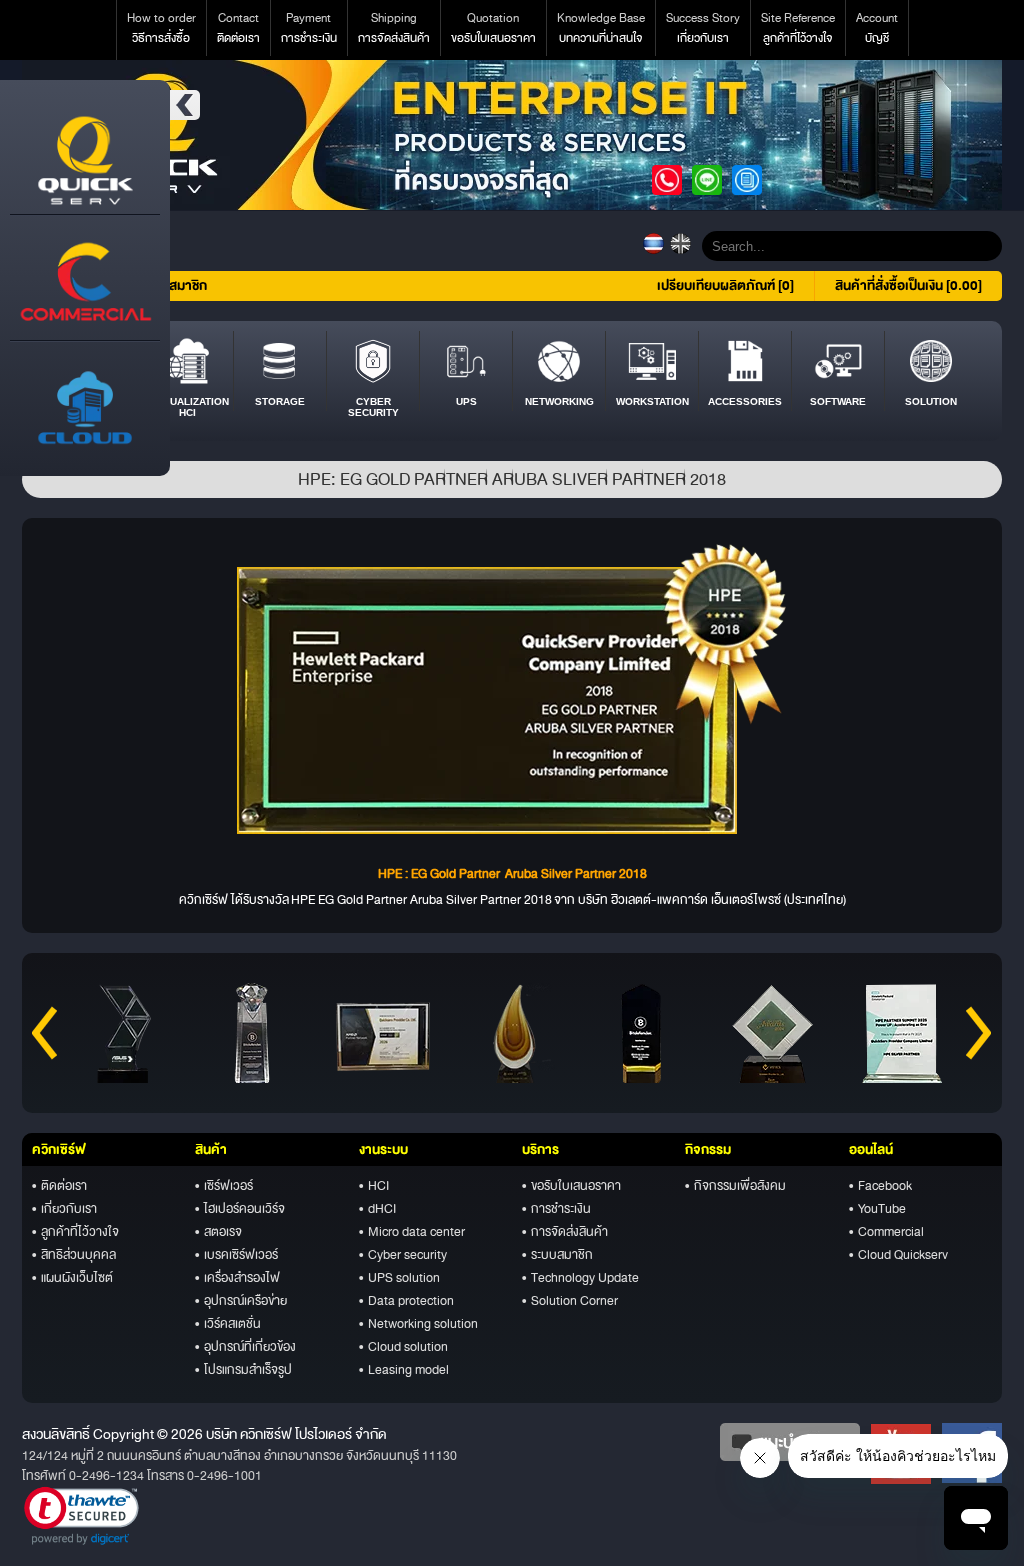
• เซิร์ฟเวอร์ (224, 1186)
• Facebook (880, 1186)
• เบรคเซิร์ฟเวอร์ (236, 1255)
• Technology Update (580, 1278)
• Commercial (886, 1232)
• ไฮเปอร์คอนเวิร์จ (240, 1209)
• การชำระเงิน (556, 1209)
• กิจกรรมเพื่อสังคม (735, 1186)
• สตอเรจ (218, 1232)
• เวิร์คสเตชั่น (228, 1324)
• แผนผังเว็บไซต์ (72, 1278)
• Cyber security (403, 1255)
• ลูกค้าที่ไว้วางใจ (75, 1232)
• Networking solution (418, 1324)
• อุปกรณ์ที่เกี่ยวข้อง (245, 1347)
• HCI (374, 1186)
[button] (81, 1516)
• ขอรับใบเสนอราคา (571, 1186)
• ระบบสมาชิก (557, 1255)
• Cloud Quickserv (898, 1255)
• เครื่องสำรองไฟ (237, 1278)
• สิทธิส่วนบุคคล (74, 1255)
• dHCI (377, 1209)
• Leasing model (404, 1370)
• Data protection (406, 1301)
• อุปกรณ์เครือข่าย (241, 1301)
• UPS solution (399, 1278)
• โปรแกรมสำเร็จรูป (243, 1370)
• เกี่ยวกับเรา (64, 1209)
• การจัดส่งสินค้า (565, 1232)
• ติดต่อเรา (59, 1186)
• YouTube (877, 1209)
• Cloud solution (403, 1347)
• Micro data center (412, 1232)
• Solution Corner (570, 1301)
